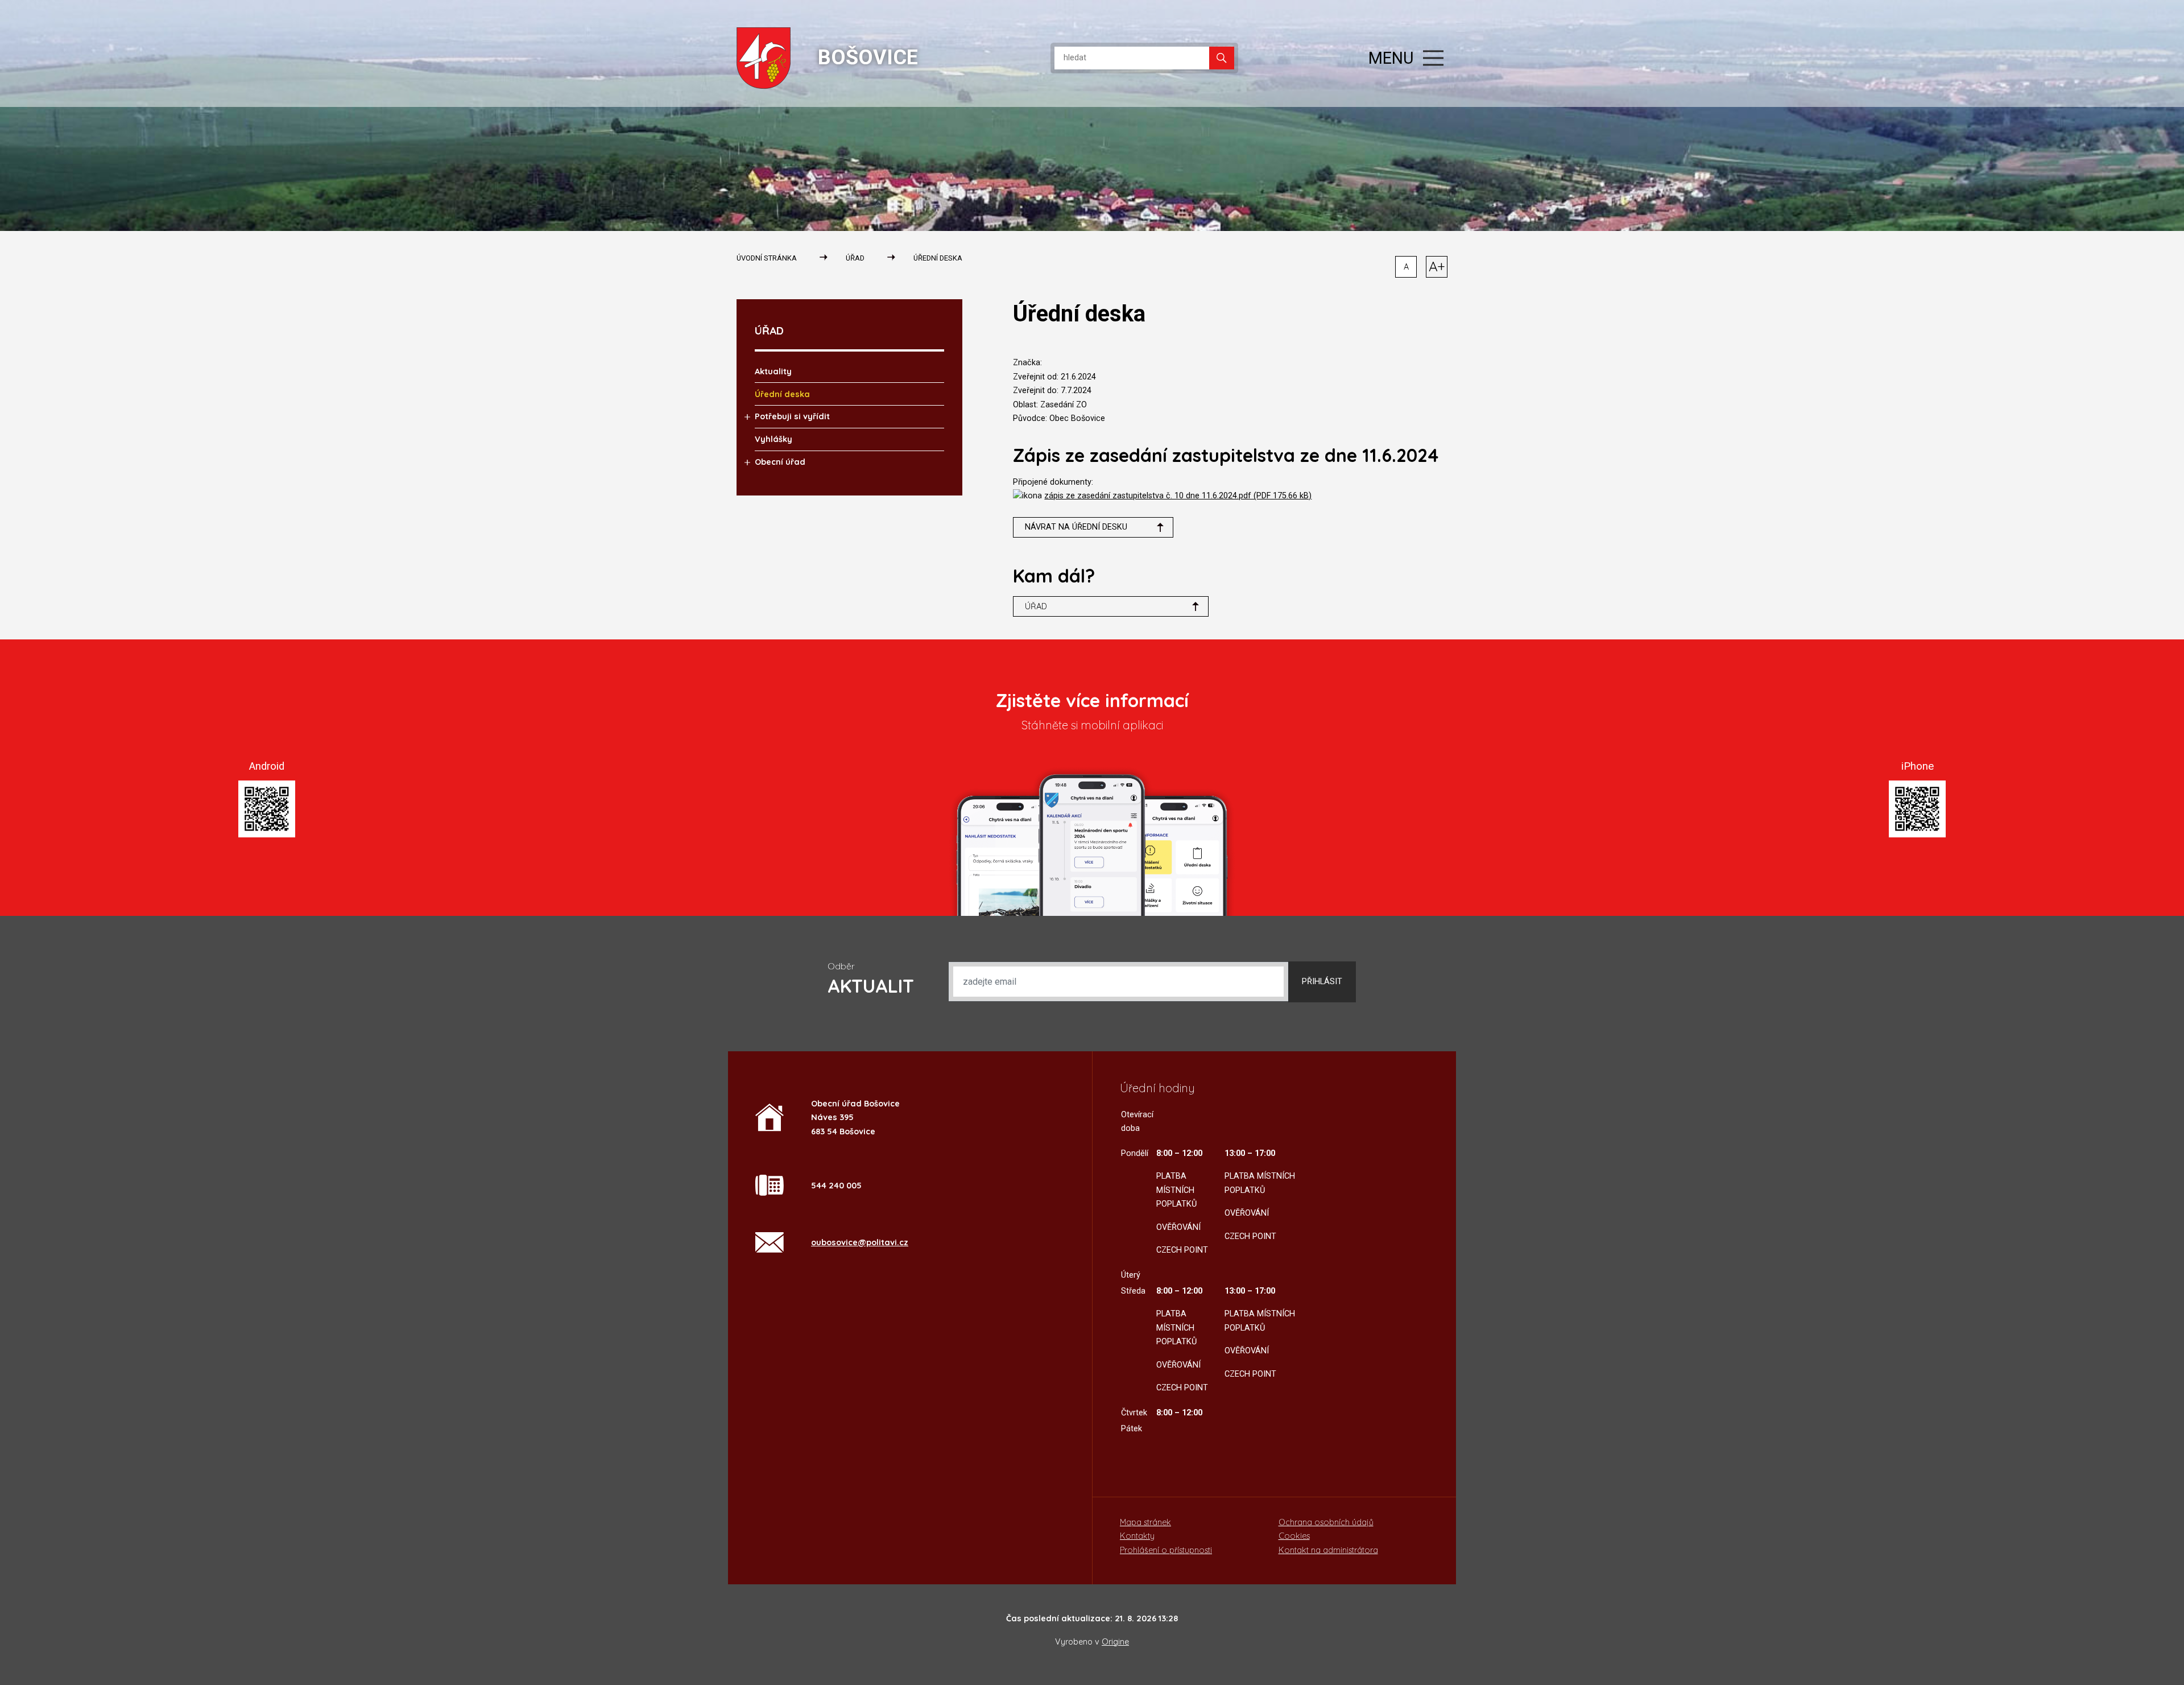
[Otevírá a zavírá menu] (1433, 58)
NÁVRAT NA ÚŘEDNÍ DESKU (1076, 527)
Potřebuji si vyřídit (792, 416)
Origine (1115, 1642)
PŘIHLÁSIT (1322, 982)
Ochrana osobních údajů (1326, 1522)
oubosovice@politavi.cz (860, 1242)
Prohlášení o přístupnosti (1166, 1550)
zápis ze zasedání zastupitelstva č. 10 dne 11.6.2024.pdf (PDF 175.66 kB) (1178, 496)
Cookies (1294, 1536)
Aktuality (773, 371)
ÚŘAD (855, 258)
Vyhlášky (773, 439)
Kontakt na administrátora (1328, 1550)
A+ (1437, 266)
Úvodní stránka (767, 258)
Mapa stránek (1145, 1522)
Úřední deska (938, 258)
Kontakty (1137, 1536)
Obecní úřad (780, 462)
